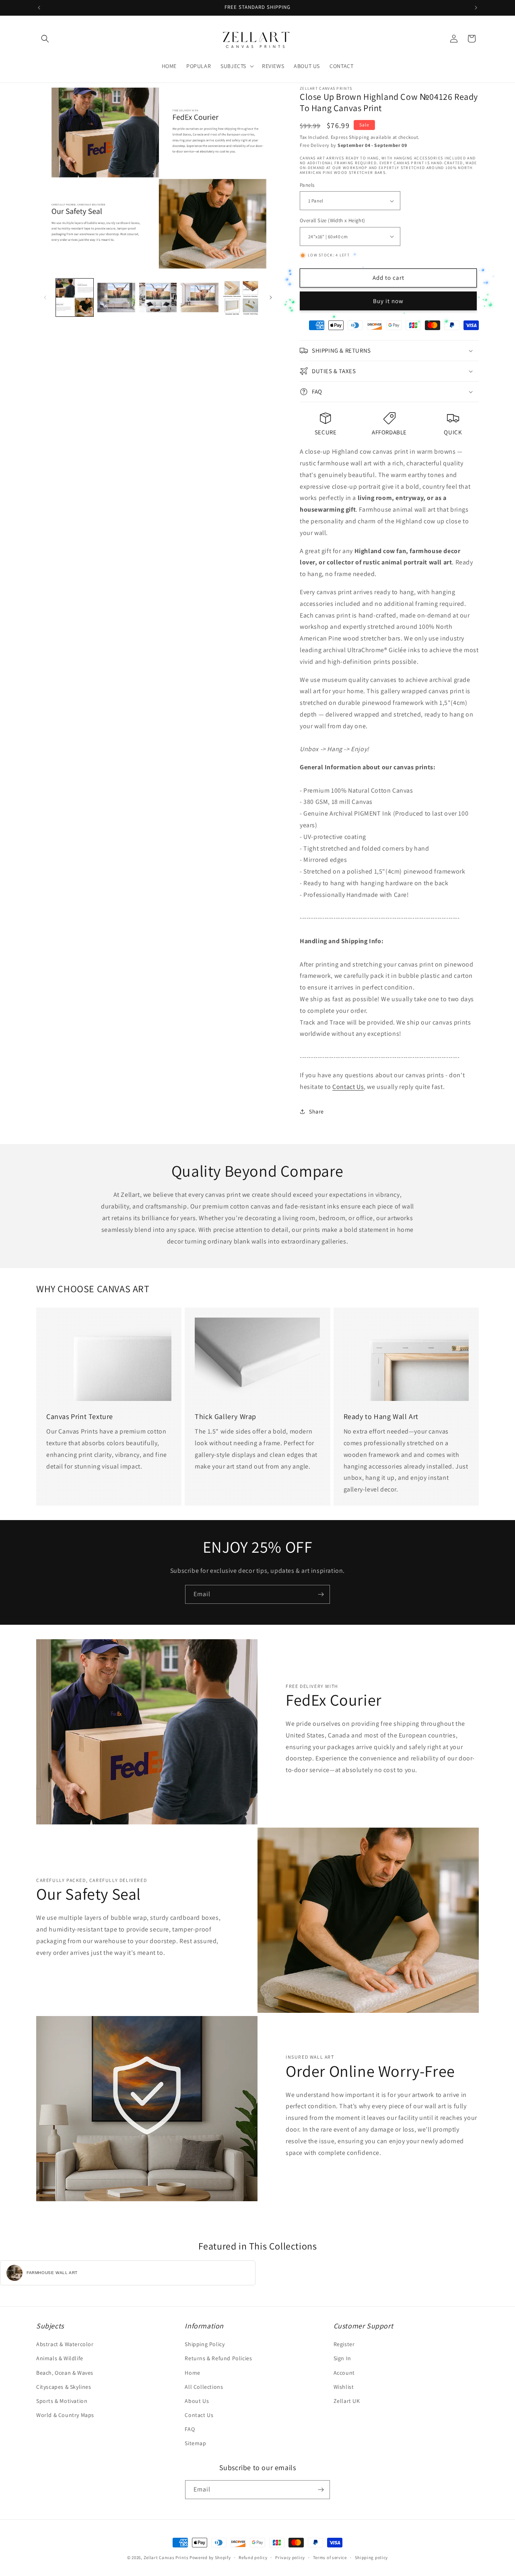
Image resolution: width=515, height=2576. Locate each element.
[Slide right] (271, 297)
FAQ (190, 2429)
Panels (307, 185)
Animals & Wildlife (60, 2358)
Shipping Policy (205, 2344)
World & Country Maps (65, 2415)
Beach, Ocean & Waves (65, 2373)
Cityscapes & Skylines (64, 2387)
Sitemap (195, 2443)
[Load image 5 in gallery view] (241, 297)
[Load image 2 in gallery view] (116, 297)
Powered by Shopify (210, 2557)
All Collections (204, 2387)
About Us (197, 2401)
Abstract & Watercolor (65, 2344)
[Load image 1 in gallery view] (75, 297)
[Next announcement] (476, 8)
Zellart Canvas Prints (166, 2557)
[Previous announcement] (39, 8)
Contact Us (348, 1087)
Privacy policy (290, 2557)
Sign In (342, 2358)
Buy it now (388, 301)
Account (344, 2373)
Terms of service (330, 2557)
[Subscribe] (321, 1594)
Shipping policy (372, 2557)
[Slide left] (45, 297)
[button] (45, 39)
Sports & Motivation (62, 2401)
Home (192, 2373)
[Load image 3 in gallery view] (158, 297)
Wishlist (344, 2387)
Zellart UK (347, 2401)
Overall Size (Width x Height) (333, 220)
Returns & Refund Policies (218, 2358)
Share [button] (316, 1111)
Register (344, 2344)
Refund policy (253, 2557)
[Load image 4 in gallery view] (199, 297)
